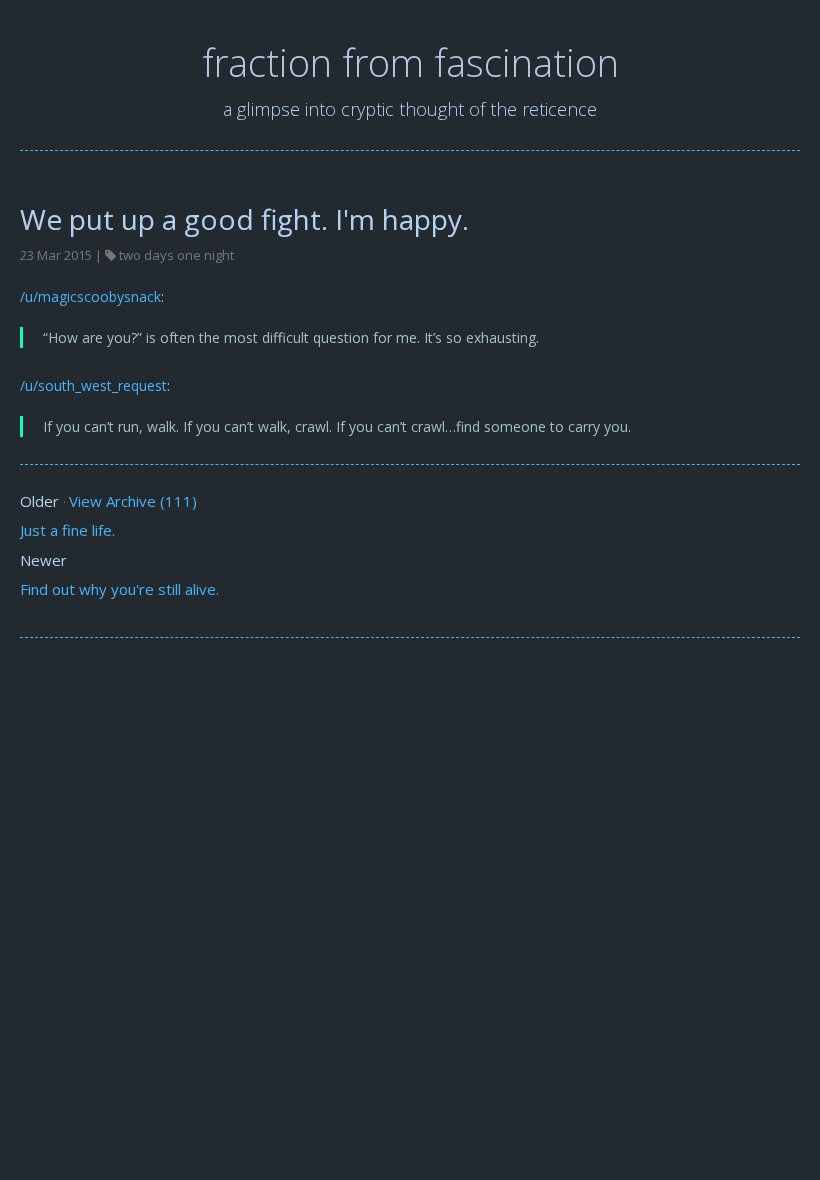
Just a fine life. (67, 530)
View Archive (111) (133, 501)
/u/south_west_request (93, 385)
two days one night (176, 255)
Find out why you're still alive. (119, 589)
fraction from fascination (410, 62)
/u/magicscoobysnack (90, 296)
